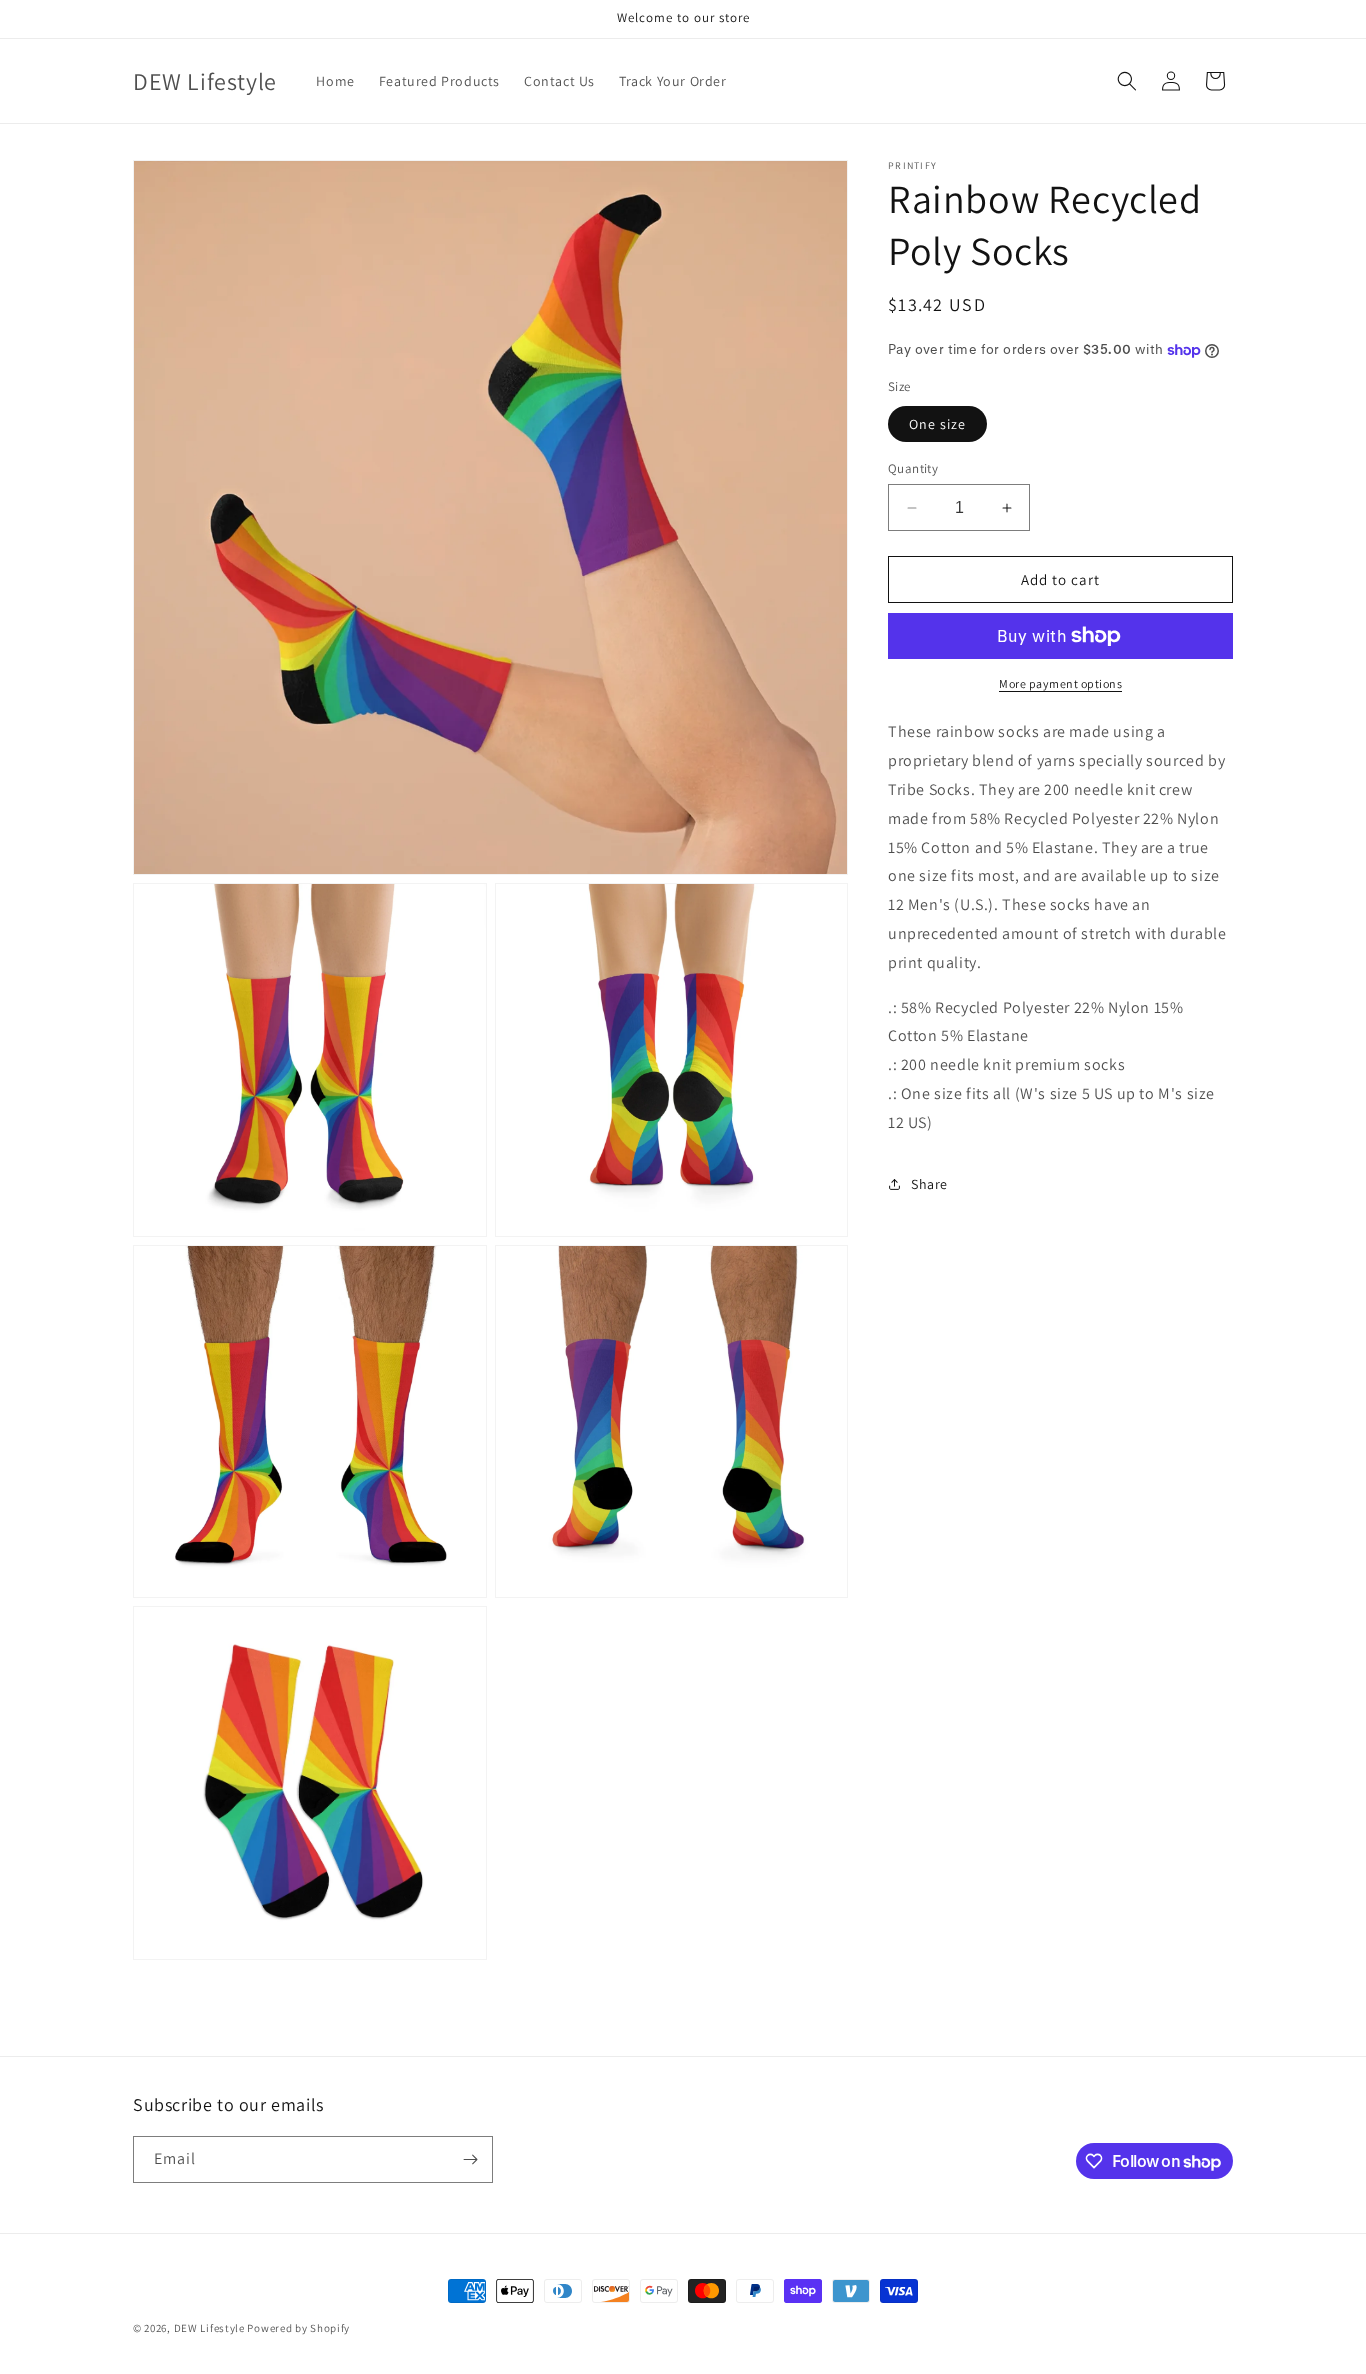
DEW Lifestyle (209, 2328)
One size (937, 424)
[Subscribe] (470, 2159)
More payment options (1060, 683)
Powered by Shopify (298, 2328)
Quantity (913, 468)
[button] (1127, 81)
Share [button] (929, 1184)
